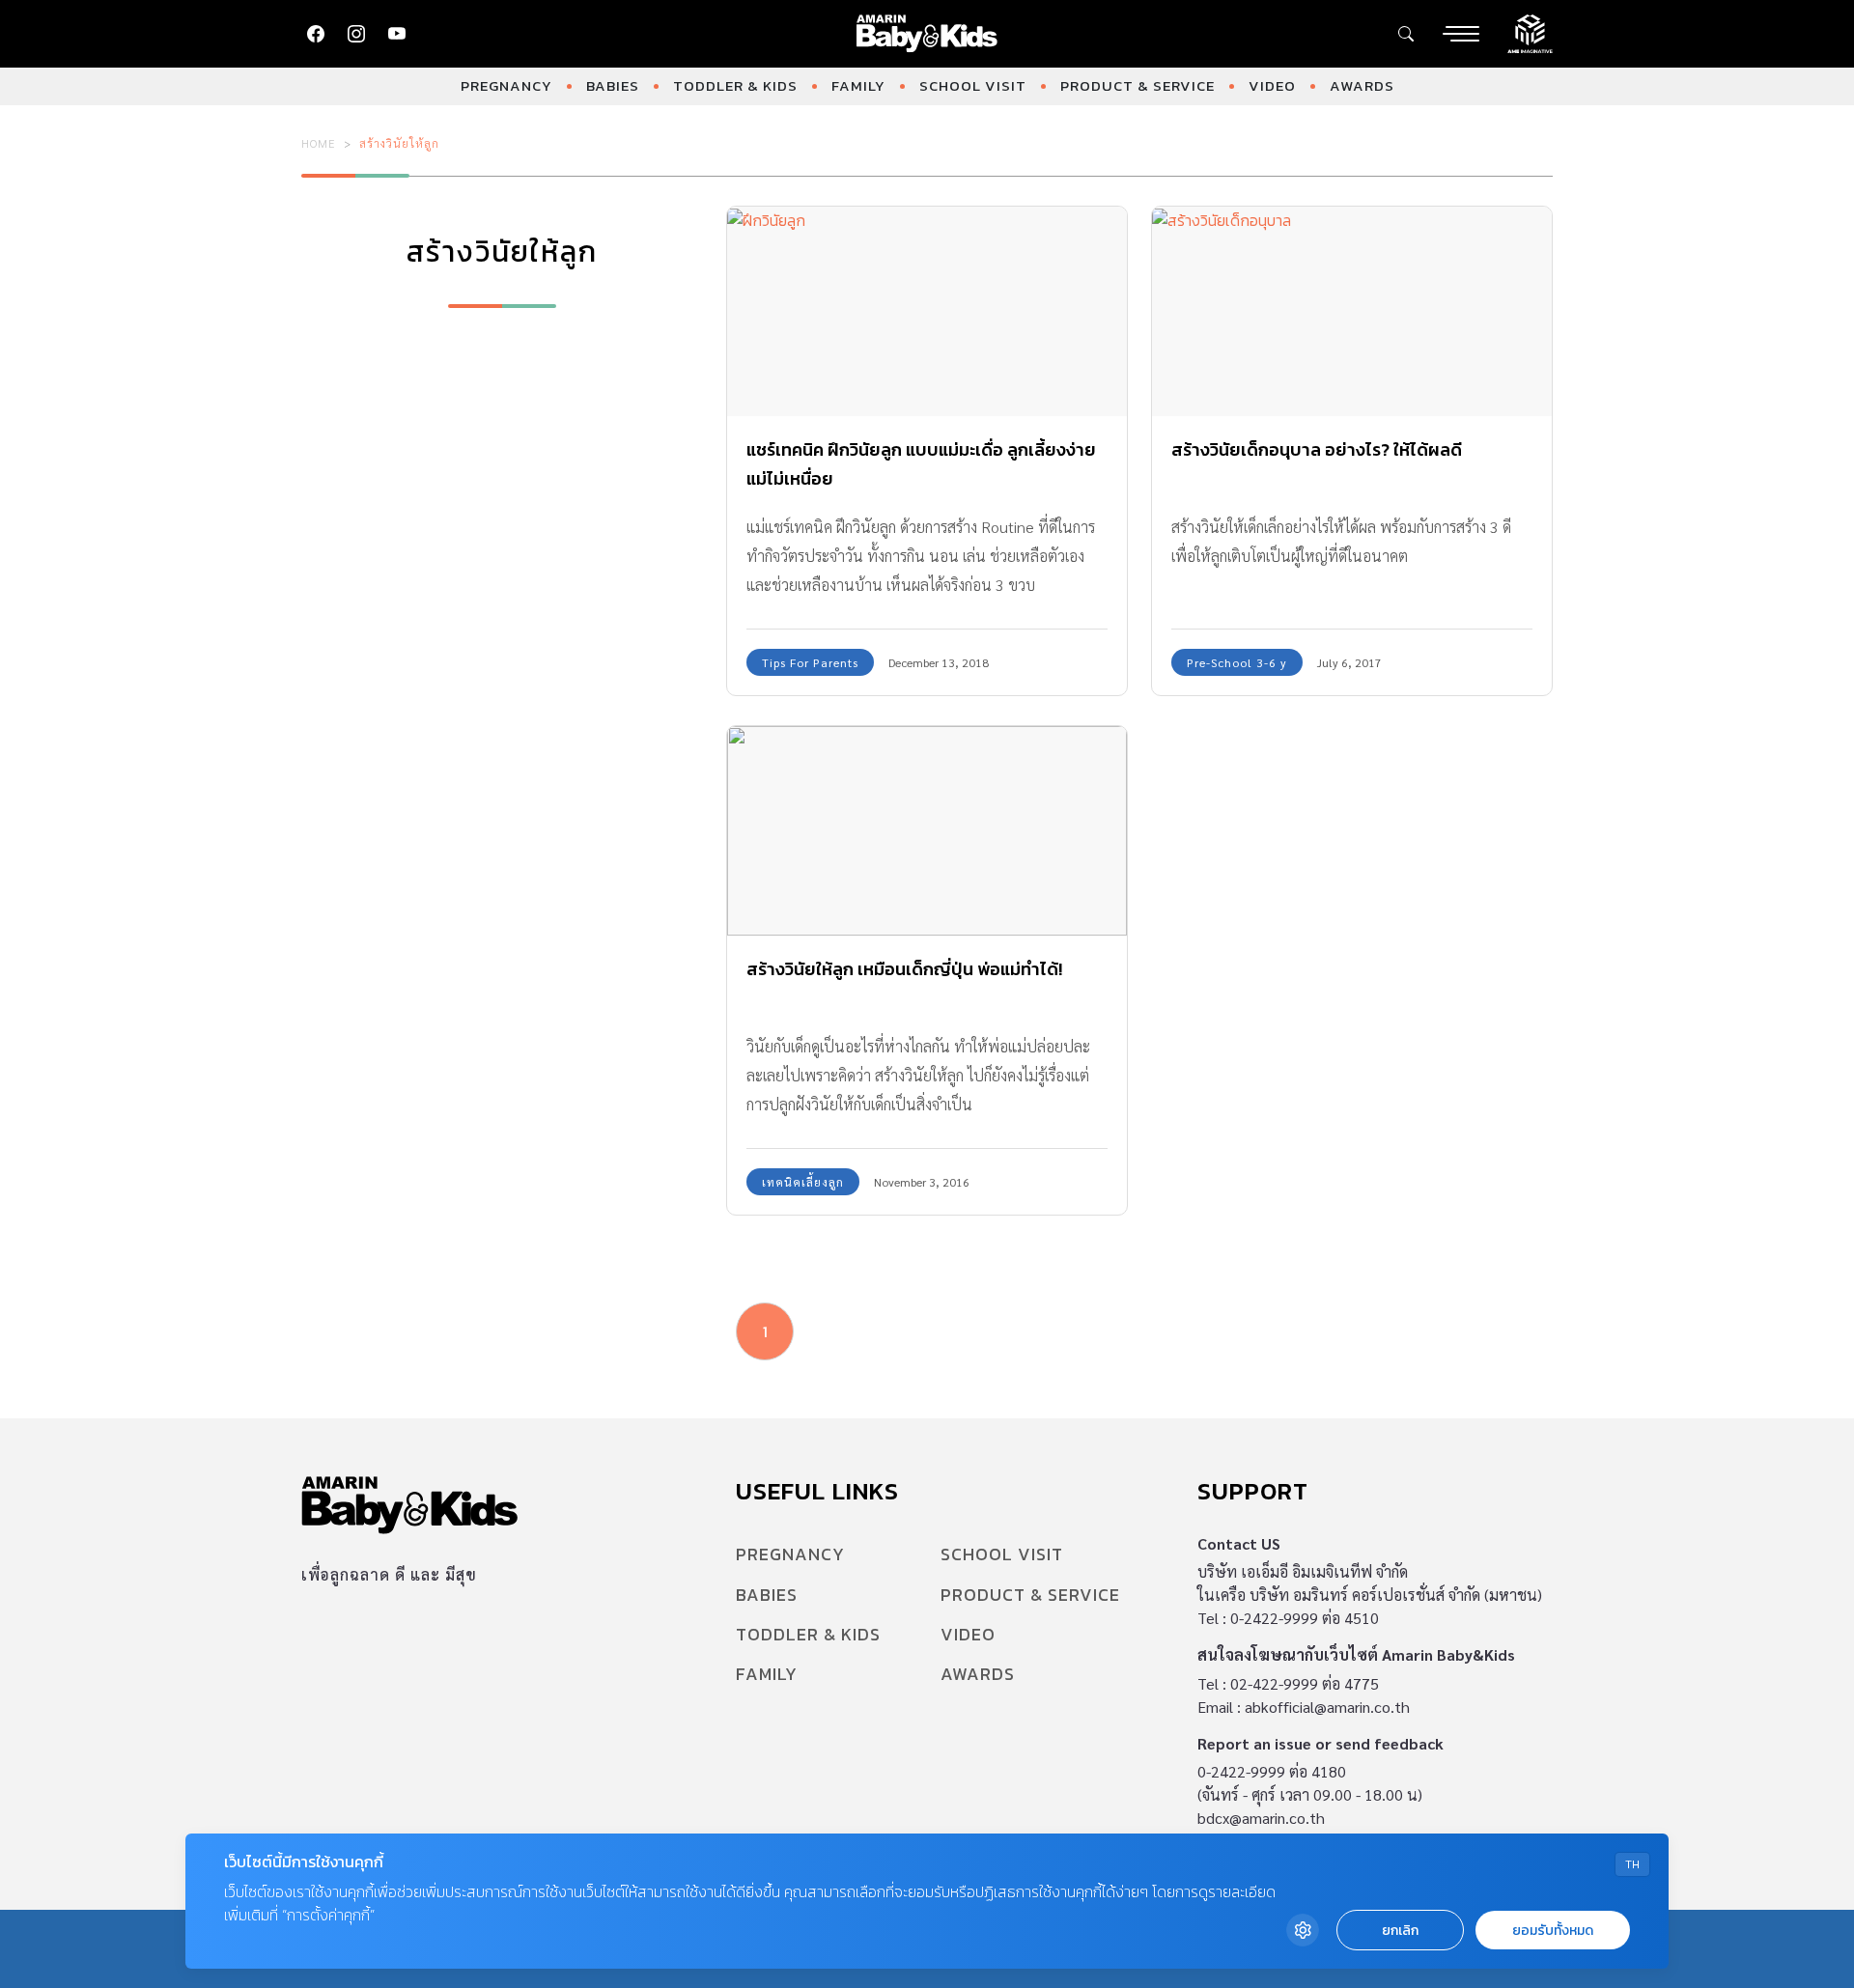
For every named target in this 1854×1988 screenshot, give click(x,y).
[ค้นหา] (1406, 34)
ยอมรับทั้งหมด (1553, 1931)
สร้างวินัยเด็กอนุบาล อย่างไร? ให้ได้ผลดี (1317, 449)
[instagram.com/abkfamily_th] (356, 34)
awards (1362, 85)
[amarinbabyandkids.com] (927, 34)
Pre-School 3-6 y (1237, 662)
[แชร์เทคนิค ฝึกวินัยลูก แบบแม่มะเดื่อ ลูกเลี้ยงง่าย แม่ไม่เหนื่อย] (927, 311)
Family (858, 85)
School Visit (973, 85)
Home (319, 143)
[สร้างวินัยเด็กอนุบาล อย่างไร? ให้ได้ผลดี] (1352, 311)
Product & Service (1138, 85)
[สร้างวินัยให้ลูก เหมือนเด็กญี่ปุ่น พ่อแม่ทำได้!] (927, 831)
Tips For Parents (810, 662)
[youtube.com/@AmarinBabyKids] (397, 34)
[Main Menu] (1461, 34)
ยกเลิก (1400, 1931)
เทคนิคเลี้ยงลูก (803, 1182)
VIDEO (1272, 85)
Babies (613, 85)
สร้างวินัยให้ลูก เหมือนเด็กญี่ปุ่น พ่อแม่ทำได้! (904, 969)
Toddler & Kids (735, 85)
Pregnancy (506, 85)
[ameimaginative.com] (1530, 32)
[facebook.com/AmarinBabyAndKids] (316, 34)
